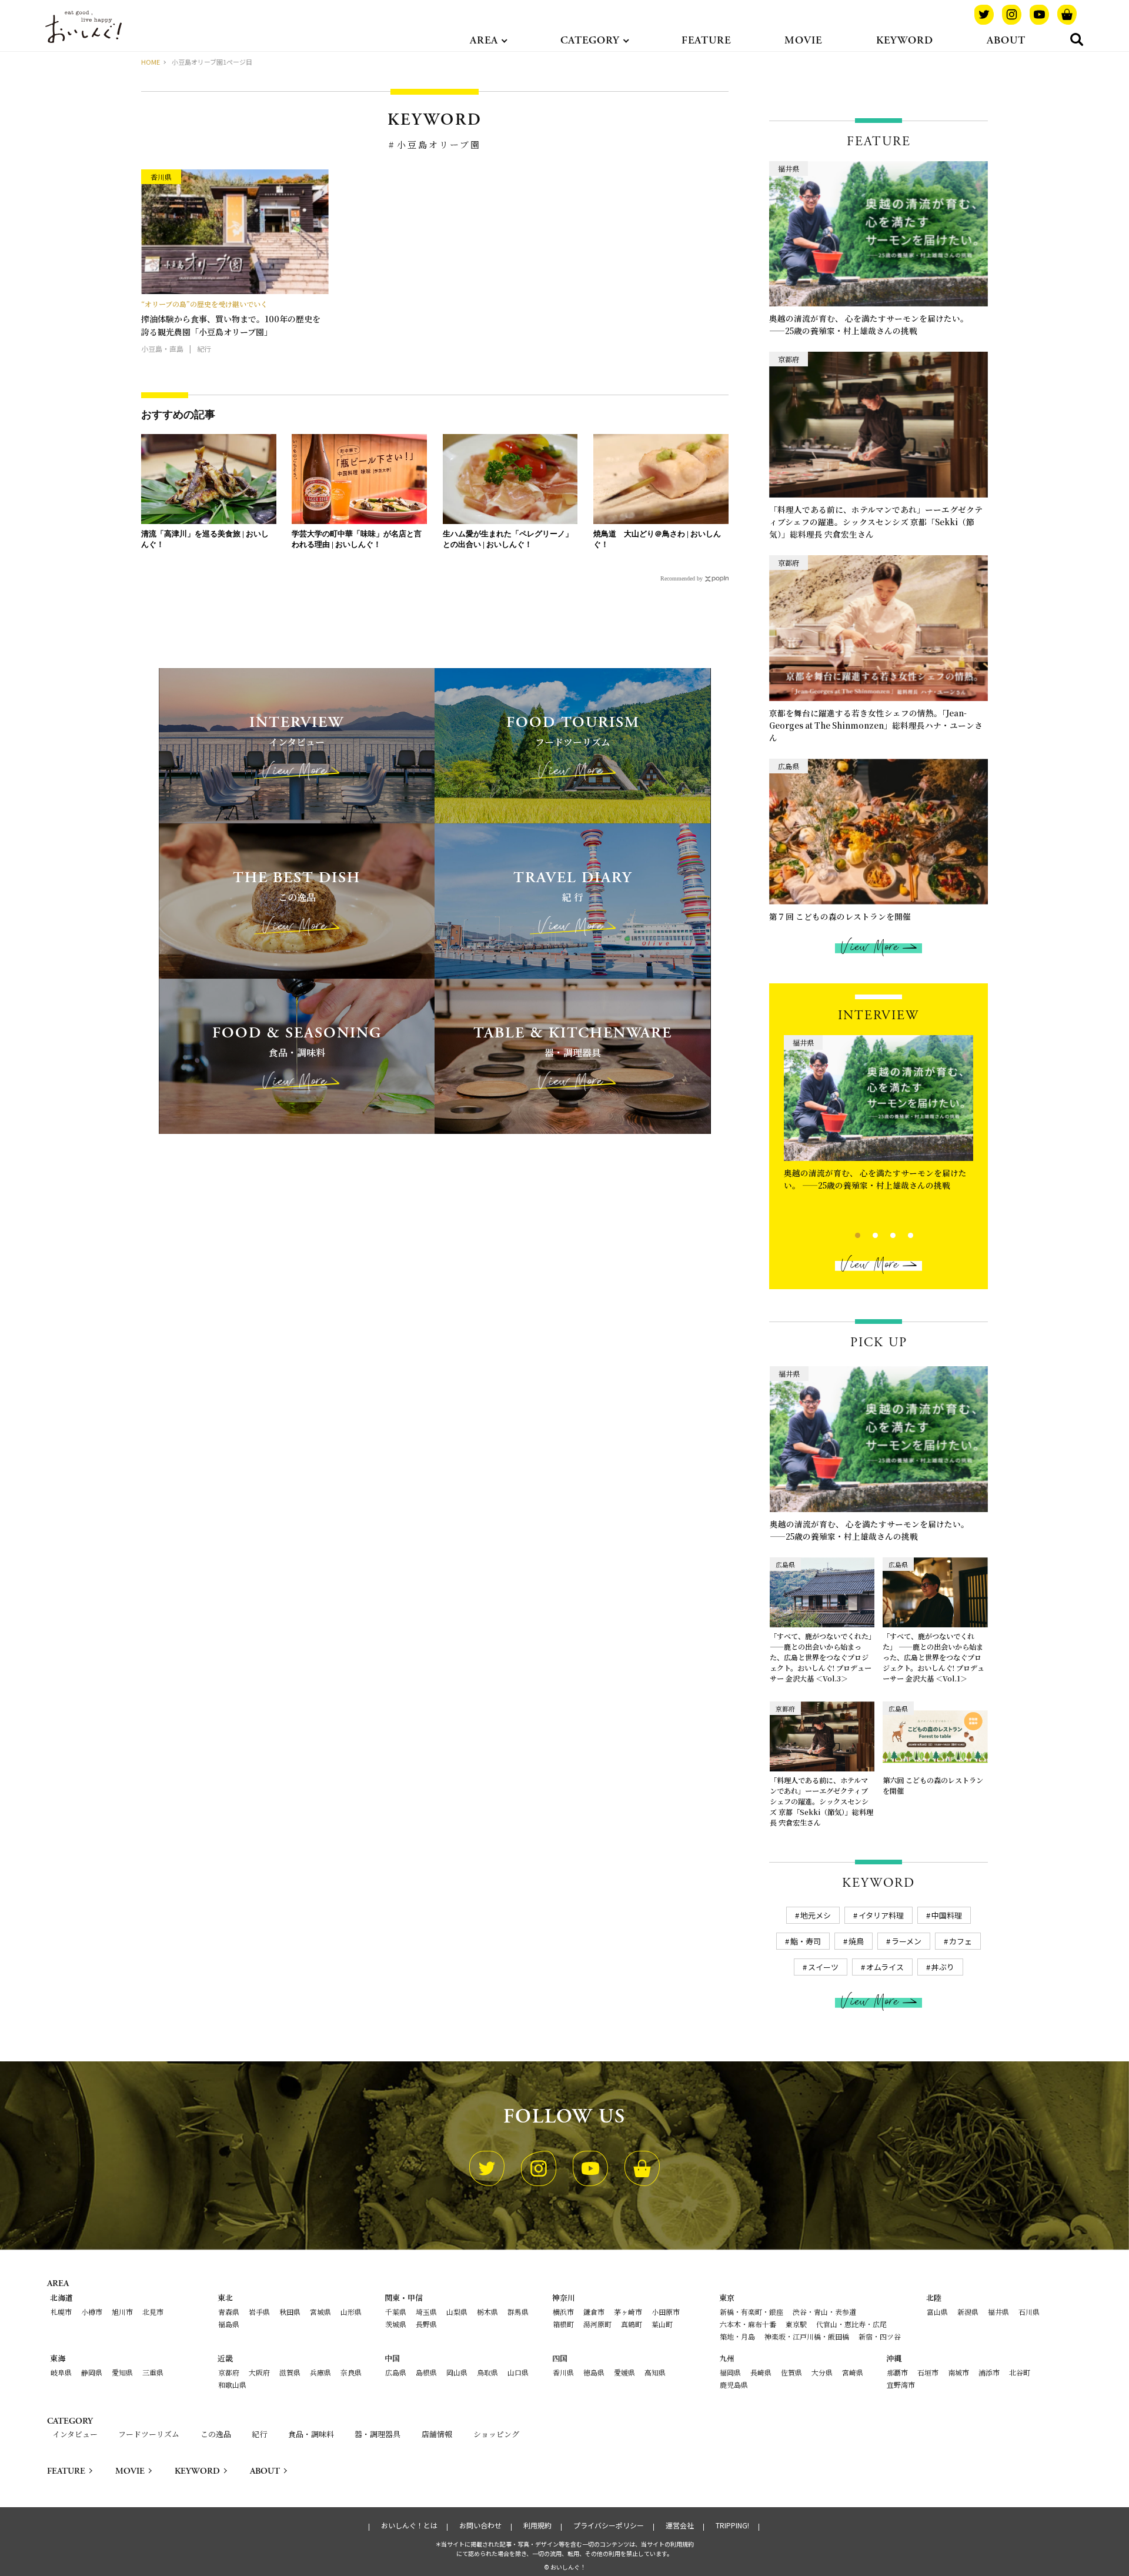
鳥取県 (487, 2372)
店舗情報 (437, 2434)
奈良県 (351, 2372)
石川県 (1029, 2312)
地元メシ (816, 1915)
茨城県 (396, 2324)
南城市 (958, 2372)
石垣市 (928, 2372)
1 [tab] (848, 1234)
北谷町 (1020, 2372)
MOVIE (803, 40)
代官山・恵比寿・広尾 (851, 2324)
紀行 (259, 2434)
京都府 (229, 2372)
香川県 (563, 2372)
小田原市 (666, 2312)
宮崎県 (853, 2372)
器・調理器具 (378, 2434)
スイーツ (823, 1967)
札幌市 (61, 2312)
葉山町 (662, 2324)
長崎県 (761, 2372)
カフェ (961, 1941)
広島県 (396, 2372)
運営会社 (680, 2525)
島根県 (426, 2372)
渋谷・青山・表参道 (824, 2312)
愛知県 (122, 2372)
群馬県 (518, 2312)
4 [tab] (901, 1234)
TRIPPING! (732, 2525)
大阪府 (259, 2372)
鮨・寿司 (806, 1941)
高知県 (655, 2372)
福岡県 (730, 2372)
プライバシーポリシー (609, 2525)
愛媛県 (624, 2372)
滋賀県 (290, 2372)
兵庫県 (320, 2372)
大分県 (822, 2372)
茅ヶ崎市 (628, 2312)
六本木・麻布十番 (748, 2324)
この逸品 (216, 2434)
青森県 (229, 2312)
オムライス (885, 1967)
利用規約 (537, 2525)
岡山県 (457, 2372)
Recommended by (682, 578)
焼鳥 (856, 1941)
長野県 (426, 2324)
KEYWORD (905, 40)
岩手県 (259, 2312)
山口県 (518, 2372)
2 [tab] (865, 1234)
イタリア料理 (881, 1915)
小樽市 (92, 2312)
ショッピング (496, 2434)
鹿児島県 (734, 2385)
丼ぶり (943, 1967)
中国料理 (947, 1915)
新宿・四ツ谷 (880, 2336)
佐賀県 (791, 2372)
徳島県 (594, 2372)
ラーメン (906, 1941)
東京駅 (796, 2324)
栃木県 (487, 2312)
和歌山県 (232, 2385)
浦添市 (989, 2372)
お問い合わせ (480, 2525)
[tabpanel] (879, 1117)
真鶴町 (632, 2324)
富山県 (937, 2312)
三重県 (153, 2372)
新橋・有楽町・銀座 (751, 2312)
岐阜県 (61, 2372)
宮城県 (320, 2312)
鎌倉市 (594, 2312)
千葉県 (396, 2312)
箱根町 (563, 2324)
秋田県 (290, 2312)
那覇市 (897, 2372)
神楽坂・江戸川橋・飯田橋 (807, 2336)
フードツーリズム (149, 2434)
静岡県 (92, 2372)
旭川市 (122, 2312)
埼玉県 (426, 2312)
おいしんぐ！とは (409, 2525)
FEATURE (706, 40)
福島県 (229, 2324)
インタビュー (75, 2434)
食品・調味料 (311, 2434)
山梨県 (457, 2312)
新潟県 (968, 2312)
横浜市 (563, 2312)
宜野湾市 (901, 2385)
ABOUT (1006, 40)
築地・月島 (737, 2336)
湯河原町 (597, 2324)
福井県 (998, 2312)
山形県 (351, 2312)
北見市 (153, 2312)
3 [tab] (883, 1234)
